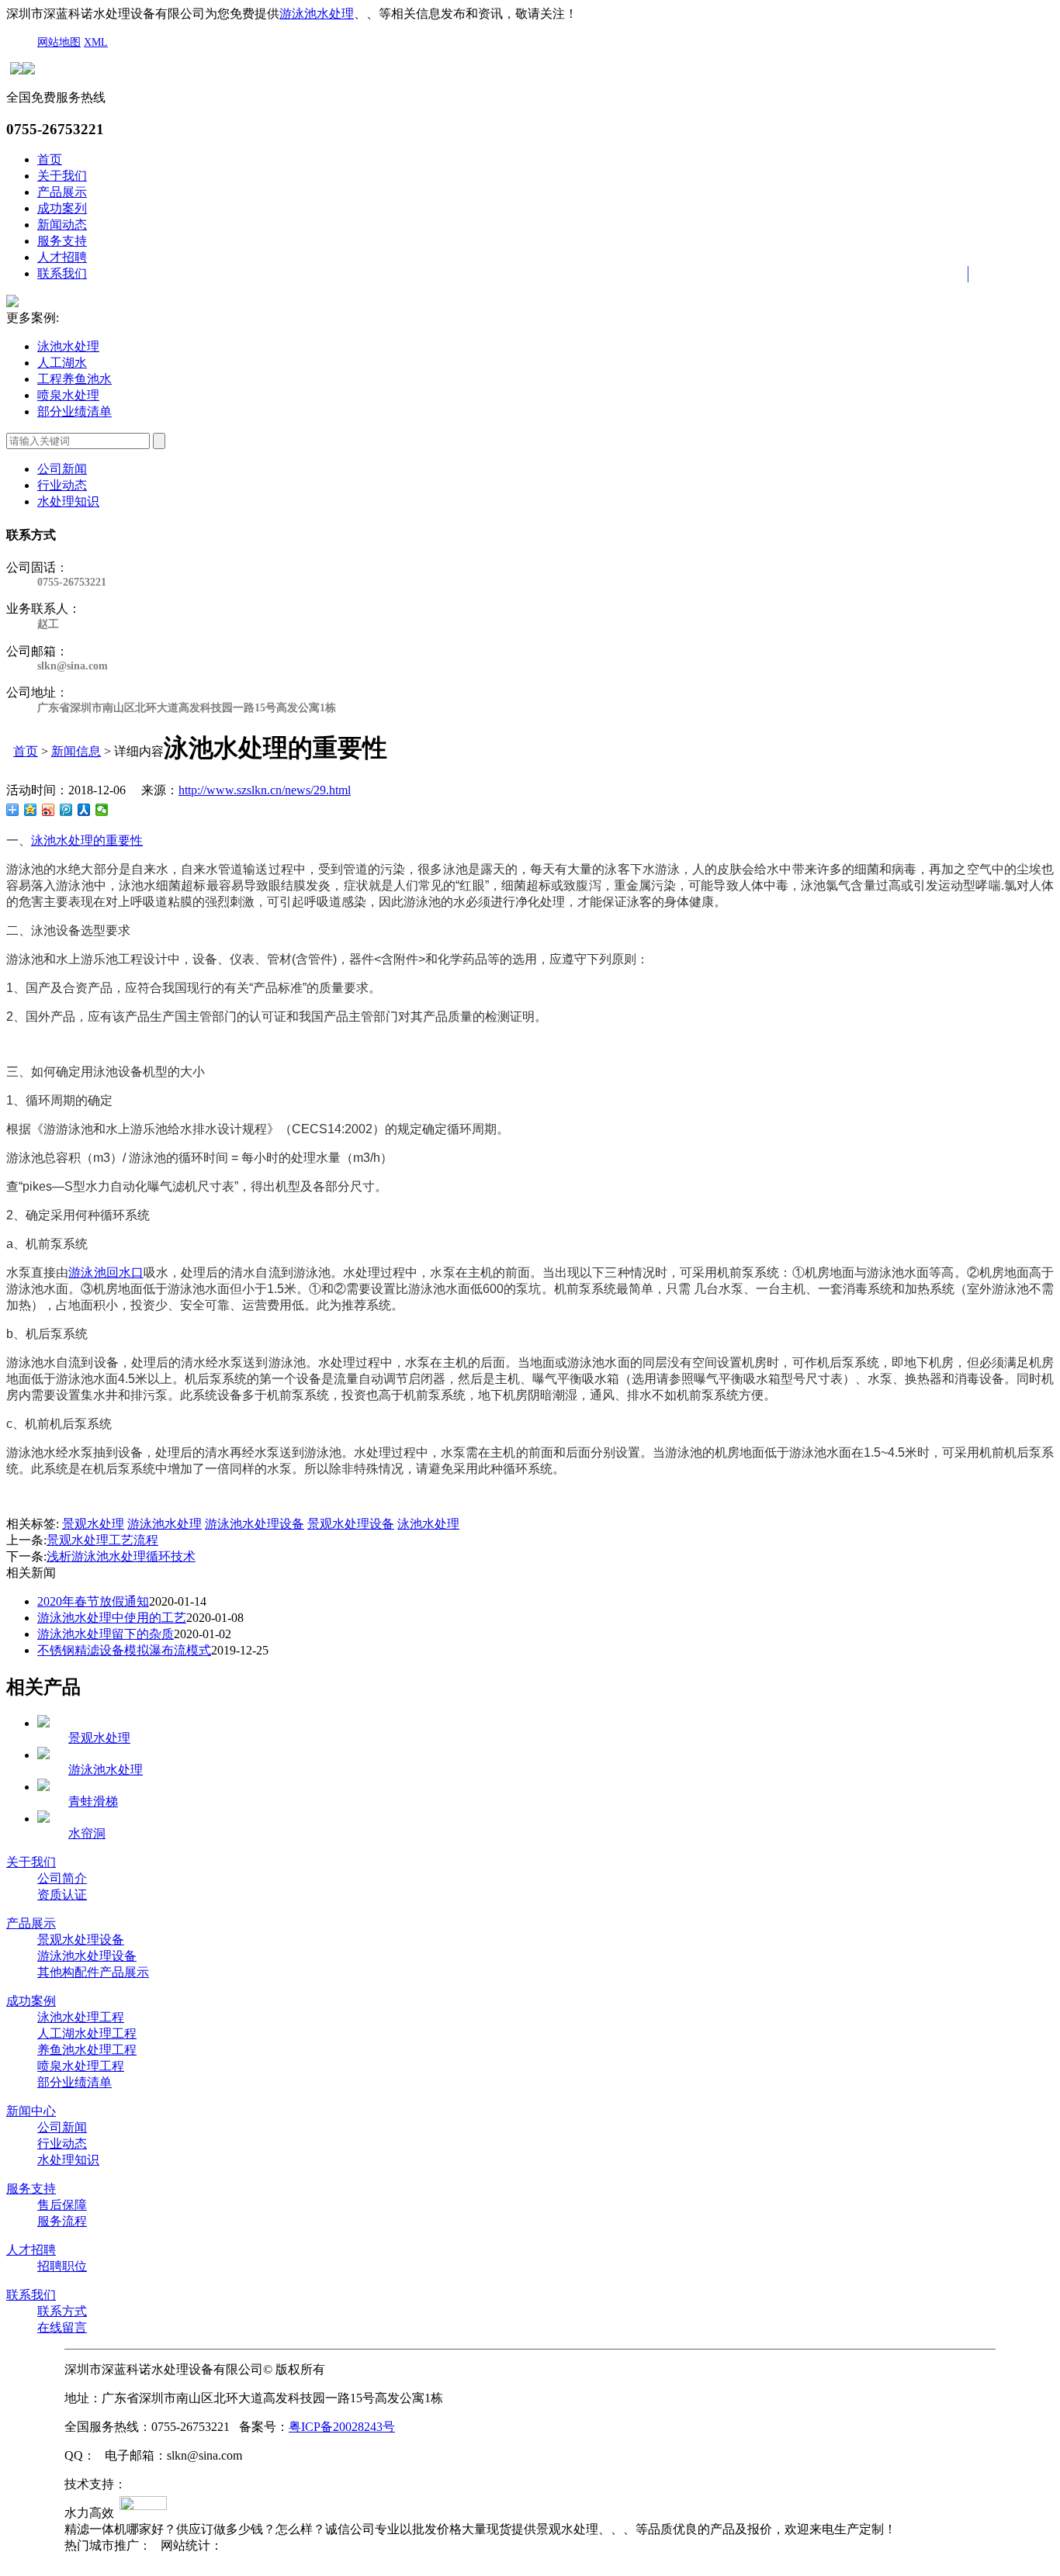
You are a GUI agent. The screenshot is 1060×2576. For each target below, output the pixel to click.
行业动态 (62, 485)
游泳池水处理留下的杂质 (106, 1634)
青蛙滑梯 (93, 1801)
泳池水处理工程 (81, 2017)
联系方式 (62, 2311)
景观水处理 (93, 1524)
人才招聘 (62, 257)
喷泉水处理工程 (81, 2066)
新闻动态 (62, 225)
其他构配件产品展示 (93, 1972)
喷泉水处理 (68, 395)
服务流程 (62, 2221)
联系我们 (62, 273)
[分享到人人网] (84, 810)
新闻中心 (31, 2111)
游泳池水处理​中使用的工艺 (112, 1618)
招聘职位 (62, 2266)
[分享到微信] (102, 810)
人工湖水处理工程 (87, 2033)
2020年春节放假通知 (93, 1601)
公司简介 (62, 1878)
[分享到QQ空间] (31, 810)
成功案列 (62, 208)
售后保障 (62, 2205)
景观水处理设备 (351, 1524)
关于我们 (62, 176)
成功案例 (31, 2001)
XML (96, 42)
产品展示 (62, 192)
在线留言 (62, 2327)
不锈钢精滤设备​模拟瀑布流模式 (124, 1650)
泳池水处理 (68, 346)
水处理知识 (68, 501)
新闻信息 (76, 751)
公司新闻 (62, 469)
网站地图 (59, 42)
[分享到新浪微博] (48, 810)
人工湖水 (62, 363)
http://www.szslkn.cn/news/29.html (265, 790)
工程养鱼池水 (74, 379)
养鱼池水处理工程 (87, 2050)
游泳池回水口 (106, 1272)
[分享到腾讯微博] (66, 810)
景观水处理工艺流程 (102, 1540)
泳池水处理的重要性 (87, 840)
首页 (50, 159)
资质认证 (62, 1895)
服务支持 (62, 241)
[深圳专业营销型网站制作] (143, 2505)
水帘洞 (87, 1833)
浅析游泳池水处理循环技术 (121, 1556)
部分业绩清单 (74, 411)
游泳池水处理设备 (255, 1524)
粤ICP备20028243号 (342, 2427)
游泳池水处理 (317, 14)
